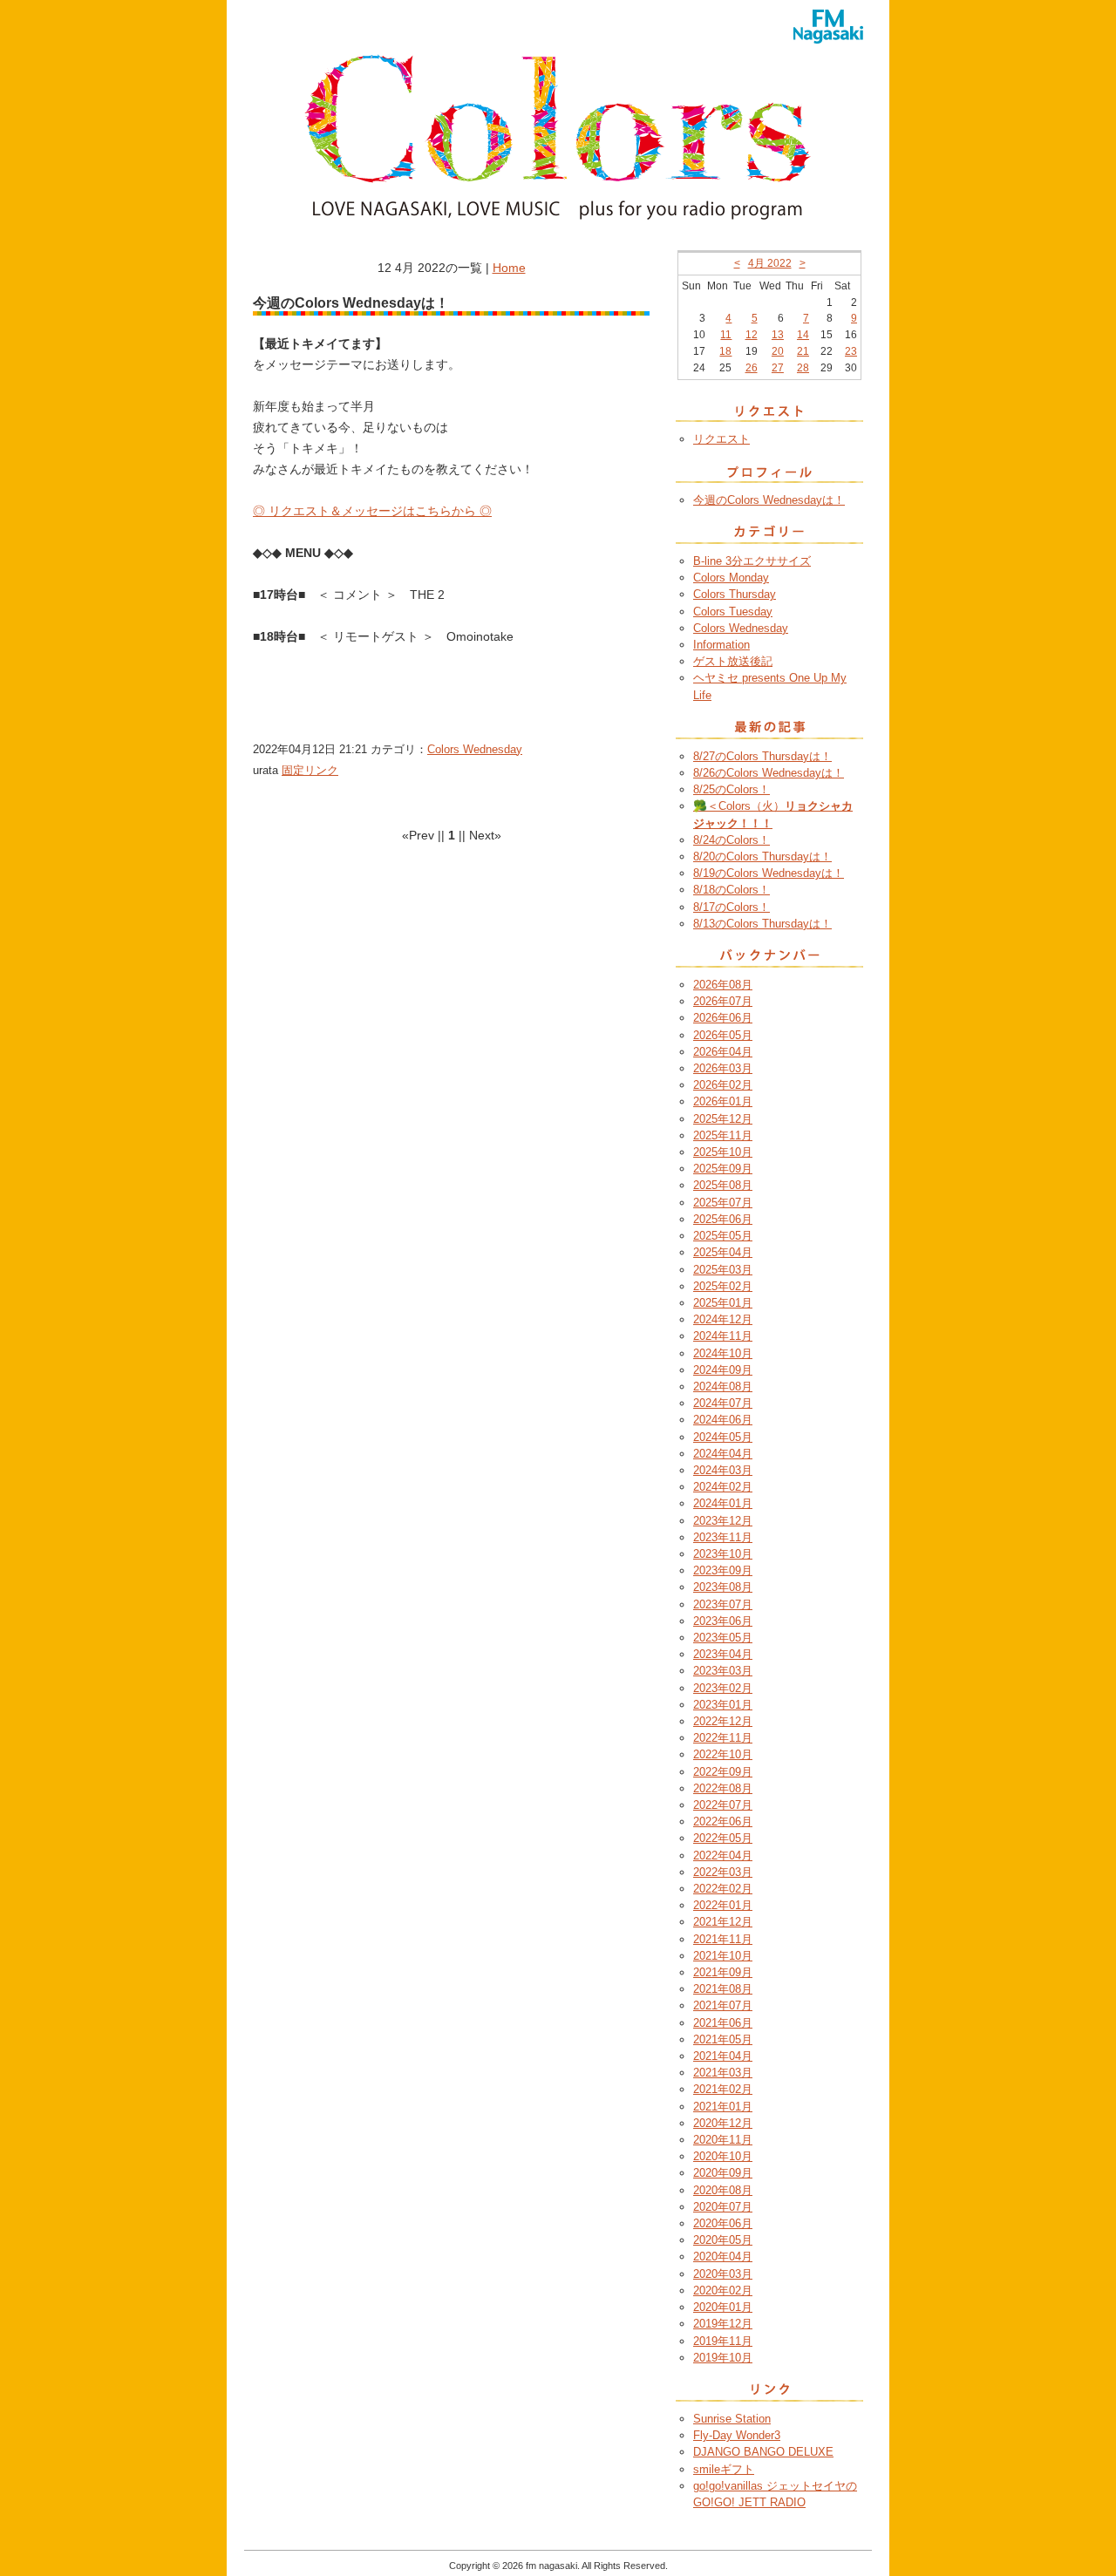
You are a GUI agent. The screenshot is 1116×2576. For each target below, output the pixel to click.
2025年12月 (723, 1119)
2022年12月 (723, 1721)
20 (778, 351)
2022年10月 (723, 1754)
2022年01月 (723, 1905)
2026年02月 (723, 1085)
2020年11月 (723, 2140)
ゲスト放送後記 (733, 661)
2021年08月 (723, 1989)
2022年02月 (723, 1889)
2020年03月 (723, 2274)
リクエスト (721, 439)
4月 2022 (770, 263)
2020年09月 (723, 2173)
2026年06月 (723, 1018)
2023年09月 (723, 1570)
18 (725, 351)
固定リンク (310, 770)
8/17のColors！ (732, 907)
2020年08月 (723, 2190)
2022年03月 (723, 1872)
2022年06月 (723, 1822)
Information (721, 645)
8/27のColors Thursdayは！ (762, 756)
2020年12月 (723, 2123)
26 (752, 368)
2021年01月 (723, 2107)
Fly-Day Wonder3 (737, 2435)
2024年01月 (723, 1503)
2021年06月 (723, 2023)
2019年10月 (723, 2358)
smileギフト (724, 2469)
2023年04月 (723, 1654)
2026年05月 (723, 1035)
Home (509, 268)
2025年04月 (723, 1252)
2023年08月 (723, 1587)
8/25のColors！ (732, 789)
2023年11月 (723, 1537)
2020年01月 (723, 2307)
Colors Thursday (735, 594)
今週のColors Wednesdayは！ (769, 500)
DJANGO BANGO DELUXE (763, 2452)
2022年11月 (723, 1738)
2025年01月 (723, 1303)
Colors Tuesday (733, 612)
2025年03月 (723, 1270)
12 (752, 335)
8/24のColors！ (732, 840)
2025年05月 (723, 1236)
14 (803, 335)
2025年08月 (723, 1185)
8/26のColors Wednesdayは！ (769, 773)
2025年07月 (723, 1203)
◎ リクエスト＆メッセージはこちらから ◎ (372, 511)
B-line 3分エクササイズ (752, 561)
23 (851, 351)
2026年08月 (723, 985)
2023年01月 (723, 1705)
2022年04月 (723, 1856)
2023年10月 (723, 1554)
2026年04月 (723, 1052)
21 (803, 351)
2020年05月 (723, 2240)
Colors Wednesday (475, 749)
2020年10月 (723, 2156)
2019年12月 (723, 2324)
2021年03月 (723, 2073)
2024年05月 (723, 1437)
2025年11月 (723, 1135)
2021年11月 (723, 1939)
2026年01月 (723, 1101)
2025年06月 (723, 1219)
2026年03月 (723, 1068)
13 (778, 335)
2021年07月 (723, 2005)
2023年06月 (723, 1621)
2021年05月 (723, 2039)
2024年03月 (723, 1470)
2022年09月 (723, 1772)
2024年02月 (723, 1487)
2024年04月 (723, 1454)
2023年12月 (723, 1521)
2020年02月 (723, 2291)
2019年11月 (723, 2341)
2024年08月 (723, 1387)
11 (726, 335)
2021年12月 (723, 1922)
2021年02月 (723, 2089)
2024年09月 (723, 1370)
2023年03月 (723, 1671)
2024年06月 (723, 1420)
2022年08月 (723, 1788)
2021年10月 (723, 1956)
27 (778, 368)
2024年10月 (723, 1353)
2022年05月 (723, 1838)
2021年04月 (723, 2056)
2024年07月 (723, 1403)
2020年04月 (723, 2257)
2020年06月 (723, 2223)
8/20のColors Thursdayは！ (762, 856)
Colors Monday (731, 578)
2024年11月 (723, 1336)
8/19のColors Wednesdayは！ (769, 873)
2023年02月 (723, 1688)
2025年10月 (723, 1152)
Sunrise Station (732, 2419)
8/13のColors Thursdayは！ (762, 924)
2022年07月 (723, 1805)
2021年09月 (723, 1972)
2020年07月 (723, 2207)
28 (803, 368)
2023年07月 (723, 1604)
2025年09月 (723, 1169)
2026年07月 (723, 1001)
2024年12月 (723, 1319)
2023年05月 (723, 1638)
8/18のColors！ (732, 890)
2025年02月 (723, 1286)
